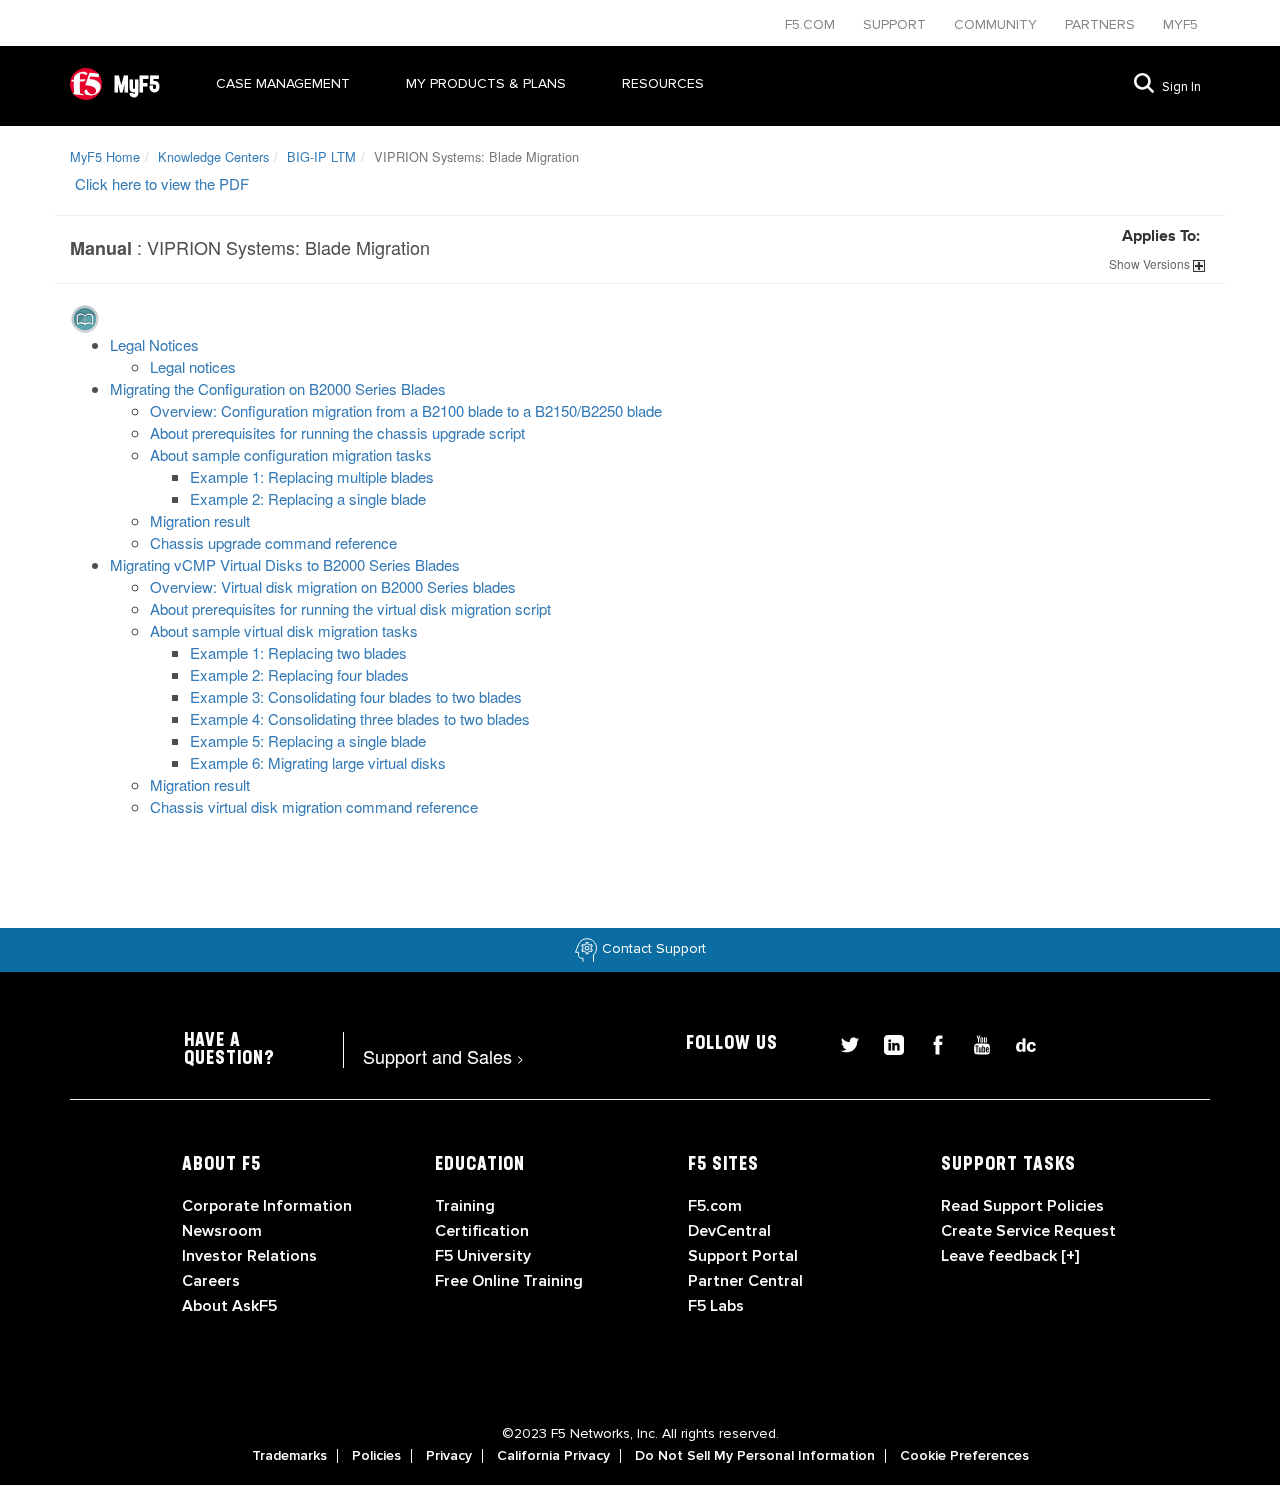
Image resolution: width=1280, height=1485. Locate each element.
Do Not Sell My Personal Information (755, 1456)
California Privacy (553, 1456)
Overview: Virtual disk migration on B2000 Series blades (333, 586)
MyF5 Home (105, 156)
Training (465, 1206)
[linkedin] (886, 1042)
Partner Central (745, 1281)
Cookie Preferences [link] (964, 1456)
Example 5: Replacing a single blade (308, 740)
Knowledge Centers (213, 156)
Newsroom (222, 1231)
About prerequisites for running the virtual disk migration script (350, 608)
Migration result (200, 520)
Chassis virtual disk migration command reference (314, 806)
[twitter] (842, 1042)
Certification (482, 1231)
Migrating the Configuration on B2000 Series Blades (278, 388)
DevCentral (729, 1231)
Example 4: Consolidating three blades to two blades (360, 718)
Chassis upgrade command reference (273, 542)
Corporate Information (267, 1206)
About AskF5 (229, 1306)
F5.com (812, 24)
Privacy (449, 1456)
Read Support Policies (1022, 1206)
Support (896, 24)
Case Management (283, 83)
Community (997, 24)
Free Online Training (509, 1281)
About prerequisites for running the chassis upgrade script (337, 432)
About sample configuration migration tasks (291, 454)
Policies (376, 1456)
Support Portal (743, 1256)
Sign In (1181, 87)
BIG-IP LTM (321, 156)
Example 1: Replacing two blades (298, 652)
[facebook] (930, 1042)
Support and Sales (443, 1056)
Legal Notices (154, 344)
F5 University (483, 1256)
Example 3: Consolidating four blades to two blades (356, 696)
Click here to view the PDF (162, 183)
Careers (211, 1281)
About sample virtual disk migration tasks (284, 630)
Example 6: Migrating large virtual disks (318, 762)
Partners (1102, 24)
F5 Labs (716, 1306)
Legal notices (193, 366)
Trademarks (289, 1456)
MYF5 (1180, 24)
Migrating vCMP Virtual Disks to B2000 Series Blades (285, 564)
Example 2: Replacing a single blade (308, 498)
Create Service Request (1028, 1231)
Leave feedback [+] (1010, 1256)
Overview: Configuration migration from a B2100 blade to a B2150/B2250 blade (406, 410)
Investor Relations (249, 1256)
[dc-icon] (1016, 1042)
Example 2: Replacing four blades (299, 674)
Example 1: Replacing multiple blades (312, 476)
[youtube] (974, 1042)
